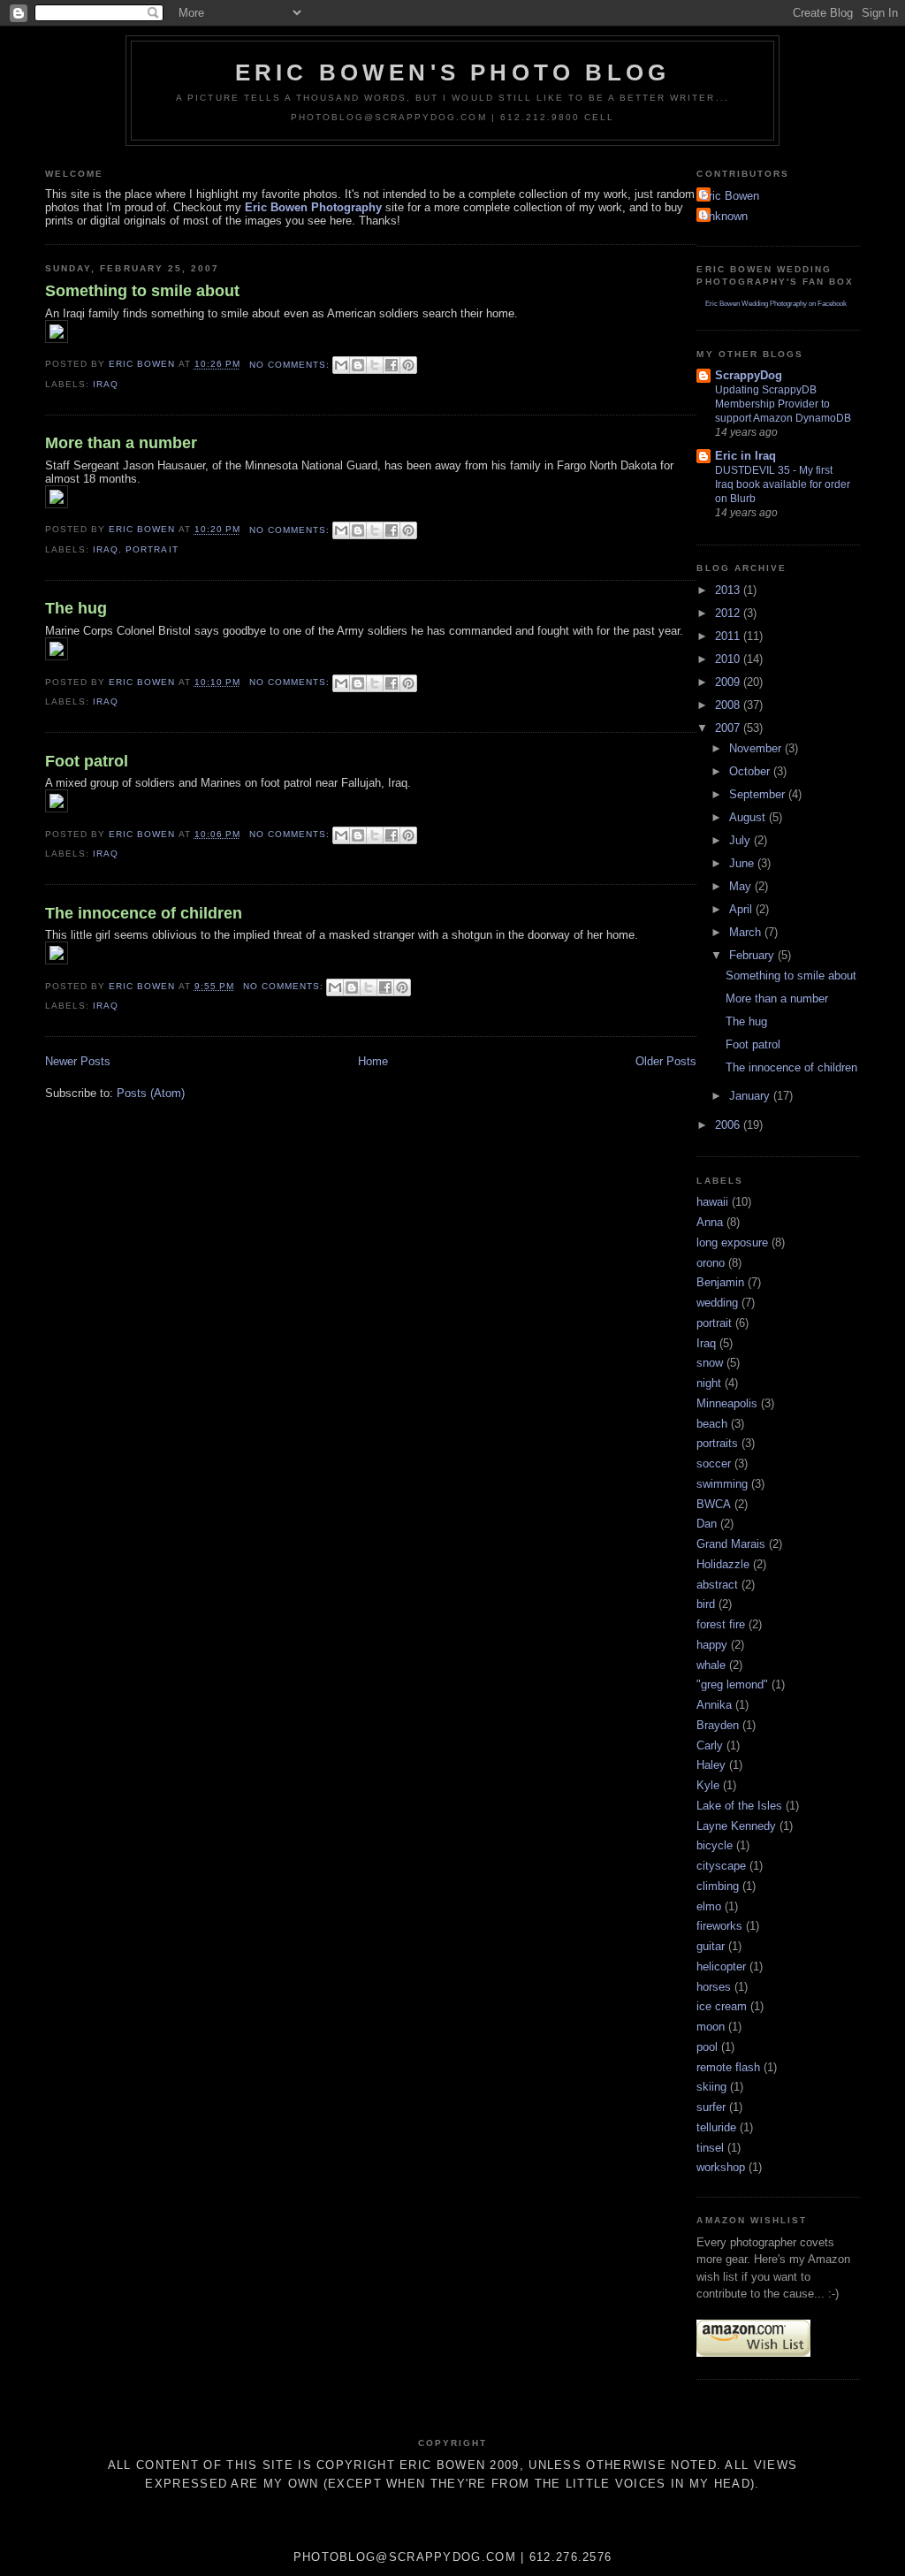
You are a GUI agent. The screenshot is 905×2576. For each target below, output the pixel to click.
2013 (729, 590)
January (751, 1096)
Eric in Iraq (745, 456)
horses (714, 1987)
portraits (717, 1443)
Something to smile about (142, 291)
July (741, 840)
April (742, 909)
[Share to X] (375, 365)
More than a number (121, 443)
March (747, 932)
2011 (729, 636)
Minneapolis (727, 1403)
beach (712, 1424)
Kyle (708, 1785)
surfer (711, 2107)
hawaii (712, 1202)
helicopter (721, 1966)
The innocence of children (144, 913)
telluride (716, 2127)
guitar (711, 1946)
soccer (714, 1463)
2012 (729, 613)
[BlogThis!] (358, 365)
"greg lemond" (732, 1684)
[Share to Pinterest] (408, 365)
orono (711, 1263)
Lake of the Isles (739, 1806)
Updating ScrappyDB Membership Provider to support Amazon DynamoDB (783, 404)
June (743, 863)
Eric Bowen (730, 196)
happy (712, 1645)
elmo (709, 1906)
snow (710, 1363)
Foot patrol (87, 761)
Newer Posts (78, 1061)
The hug (76, 608)
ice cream (722, 2006)
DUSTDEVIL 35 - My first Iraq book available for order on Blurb (783, 484)
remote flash (728, 2067)
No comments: (291, 365)
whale (711, 1665)
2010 (729, 659)
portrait (152, 549)
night (709, 1383)
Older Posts (666, 1061)
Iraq (106, 384)
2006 (729, 1125)
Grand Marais (731, 1544)
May (742, 886)
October (751, 771)
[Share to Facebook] (392, 365)
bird (706, 1604)
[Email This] (341, 365)
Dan (707, 1524)
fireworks (719, 1926)
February (753, 955)
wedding (717, 1303)
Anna (710, 1222)
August (749, 817)
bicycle (715, 1845)
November (757, 748)
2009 (729, 682)
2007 (729, 728)
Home (373, 1061)
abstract (717, 1585)
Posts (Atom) (151, 1093)
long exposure (732, 1242)
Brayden (718, 1725)
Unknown (724, 216)
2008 (729, 705)
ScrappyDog (749, 375)
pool (707, 2047)
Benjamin (720, 1282)
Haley (711, 1765)
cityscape (721, 1866)
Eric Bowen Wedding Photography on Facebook (776, 304)
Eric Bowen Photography (313, 207)
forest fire (721, 1624)
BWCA (714, 1504)
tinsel (710, 2148)
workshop (721, 2167)
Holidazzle (723, 1564)
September (759, 794)
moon (711, 2027)
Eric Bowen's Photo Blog (453, 72)
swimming (722, 1484)
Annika (714, 1705)
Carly (710, 1745)
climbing (718, 1886)
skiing (711, 2087)
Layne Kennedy (736, 1826)
